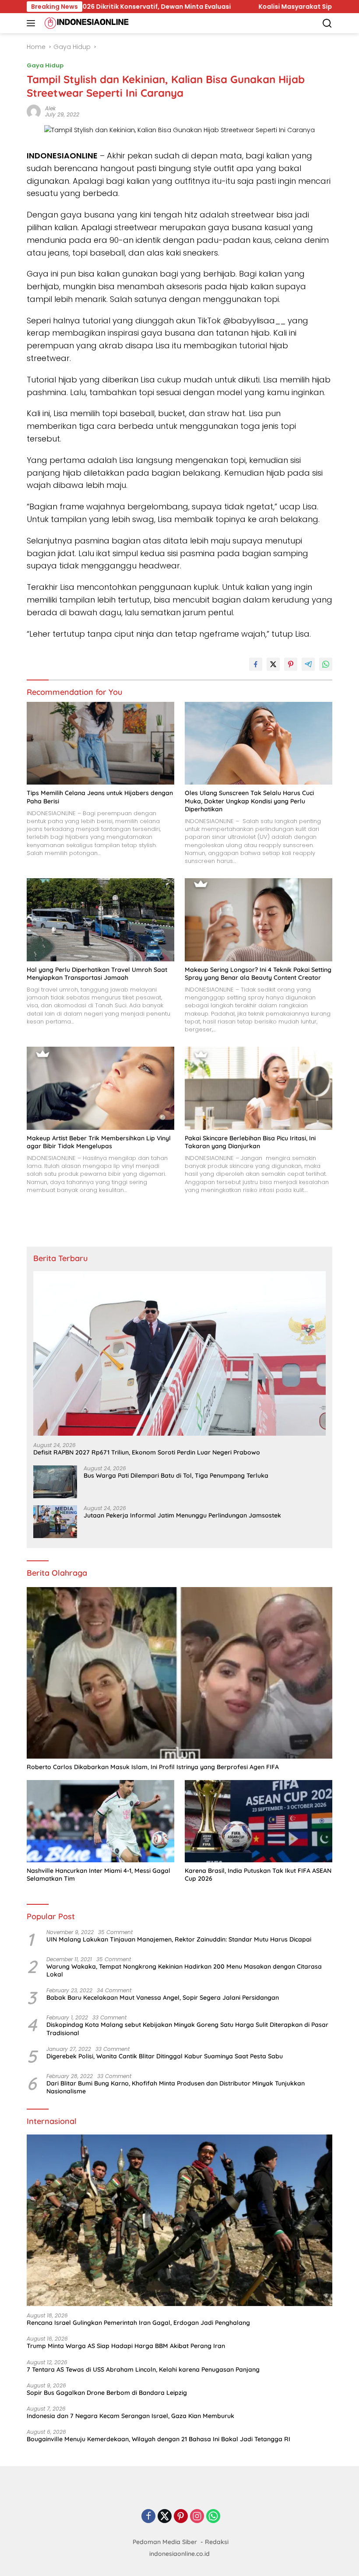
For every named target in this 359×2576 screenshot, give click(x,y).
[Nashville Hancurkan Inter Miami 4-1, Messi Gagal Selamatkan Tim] (100, 1821)
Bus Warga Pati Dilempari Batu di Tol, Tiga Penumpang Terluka (176, 1476)
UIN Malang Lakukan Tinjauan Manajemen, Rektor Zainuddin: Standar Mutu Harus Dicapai (179, 1939)
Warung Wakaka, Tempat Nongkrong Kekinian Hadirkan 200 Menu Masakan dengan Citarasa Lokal (184, 1970)
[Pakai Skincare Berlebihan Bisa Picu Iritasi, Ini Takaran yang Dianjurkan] (259, 1088)
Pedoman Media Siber (165, 2542)
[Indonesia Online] (86, 23)
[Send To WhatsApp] (326, 664)
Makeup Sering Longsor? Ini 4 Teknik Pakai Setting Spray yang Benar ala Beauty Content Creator (258, 974)
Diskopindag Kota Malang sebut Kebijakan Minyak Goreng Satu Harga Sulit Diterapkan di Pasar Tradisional (187, 2029)
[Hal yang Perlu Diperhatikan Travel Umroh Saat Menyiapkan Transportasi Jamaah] (100, 920)
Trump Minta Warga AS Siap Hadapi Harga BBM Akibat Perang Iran (126, 2346)
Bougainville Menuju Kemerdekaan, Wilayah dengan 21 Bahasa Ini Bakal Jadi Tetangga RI (158, 2439)
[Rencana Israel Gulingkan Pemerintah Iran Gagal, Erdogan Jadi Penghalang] (179, 2220)
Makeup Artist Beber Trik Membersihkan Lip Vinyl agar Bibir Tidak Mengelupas (99, 1142)
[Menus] (33, 23)
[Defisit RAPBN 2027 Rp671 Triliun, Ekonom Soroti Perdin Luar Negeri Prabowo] (179, 1353)
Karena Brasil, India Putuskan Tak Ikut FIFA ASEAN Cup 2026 (258, 1875)
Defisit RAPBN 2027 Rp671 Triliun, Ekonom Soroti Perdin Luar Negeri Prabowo (147, 1452)
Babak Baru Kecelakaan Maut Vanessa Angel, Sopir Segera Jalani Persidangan (163, 1998)
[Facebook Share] (256, 664)
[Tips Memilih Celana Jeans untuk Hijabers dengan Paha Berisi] (100, 743)
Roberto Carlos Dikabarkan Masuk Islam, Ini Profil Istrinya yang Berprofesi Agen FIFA (153, 1767)
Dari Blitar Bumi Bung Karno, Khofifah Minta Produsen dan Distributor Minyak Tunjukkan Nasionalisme (176, 2087)
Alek (50, 108)
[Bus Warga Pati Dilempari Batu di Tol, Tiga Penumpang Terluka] (55, 1482)
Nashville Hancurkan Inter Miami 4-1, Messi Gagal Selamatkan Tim (99, 1875)
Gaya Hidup (45, 65)
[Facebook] (148, 2517)
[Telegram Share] (308, 664)
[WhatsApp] (213, 2517)
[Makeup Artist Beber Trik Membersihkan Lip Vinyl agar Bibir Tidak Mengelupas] (100, 1088)
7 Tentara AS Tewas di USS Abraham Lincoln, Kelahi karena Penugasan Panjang (143, 2369)
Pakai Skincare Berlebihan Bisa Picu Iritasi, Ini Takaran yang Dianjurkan (250, 1142)
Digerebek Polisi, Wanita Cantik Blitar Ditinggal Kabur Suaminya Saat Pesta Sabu (165, 2056)
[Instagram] (197, 2517)
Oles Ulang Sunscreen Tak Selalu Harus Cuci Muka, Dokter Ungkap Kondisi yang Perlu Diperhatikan (249, 801)
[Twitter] (165, 2517)
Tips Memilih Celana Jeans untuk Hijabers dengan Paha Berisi (100, 797)
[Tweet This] (273, 664)
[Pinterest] (181, 2517)
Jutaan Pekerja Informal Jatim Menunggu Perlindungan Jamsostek (182, 1515)
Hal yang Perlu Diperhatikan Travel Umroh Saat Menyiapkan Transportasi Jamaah (97, 974)
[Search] (327, 23)
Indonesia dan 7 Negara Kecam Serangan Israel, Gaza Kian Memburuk (130, 2416)
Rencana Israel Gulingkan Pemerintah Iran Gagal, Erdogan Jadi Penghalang (138, 2323)
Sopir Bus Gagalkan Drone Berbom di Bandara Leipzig (107, 2393)
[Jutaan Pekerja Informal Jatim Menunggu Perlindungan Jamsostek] (55, 1522)
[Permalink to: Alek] (34, 111)
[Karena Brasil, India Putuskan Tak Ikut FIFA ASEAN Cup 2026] (259, 1821)
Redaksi (217, 2542)
